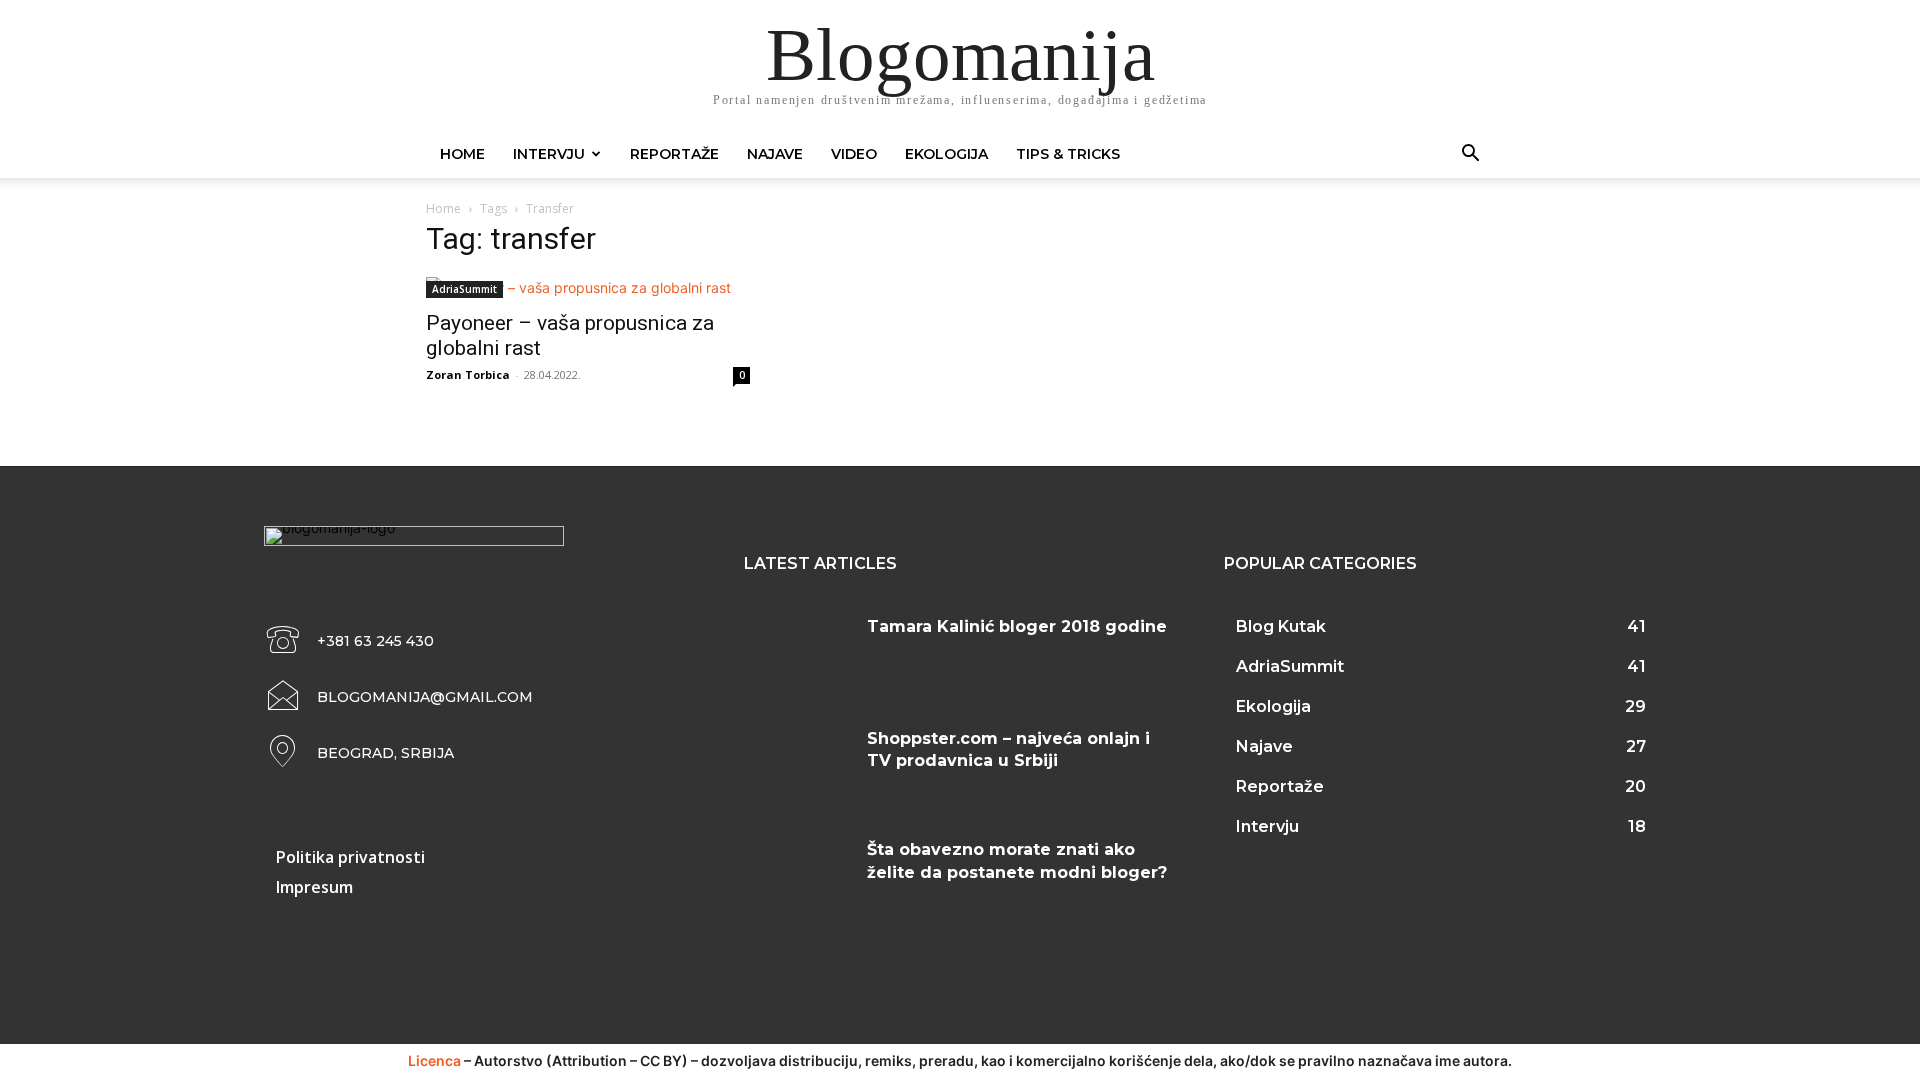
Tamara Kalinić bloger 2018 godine (1017, 626)
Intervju (549, 154)
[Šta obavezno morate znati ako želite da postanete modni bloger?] (798, 874)
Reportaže (674, 154)
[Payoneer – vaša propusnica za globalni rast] (588, 287)
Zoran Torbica (468, 374)
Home (462, 154)
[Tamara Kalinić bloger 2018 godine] (798, 651)
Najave (775, 154)
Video (854, 154)
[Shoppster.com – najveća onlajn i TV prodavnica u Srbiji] (798, 763)
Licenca (434, 1060)
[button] (1470, 155)
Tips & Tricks (1068, 154)
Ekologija (946, 154)
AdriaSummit (464, 289)
